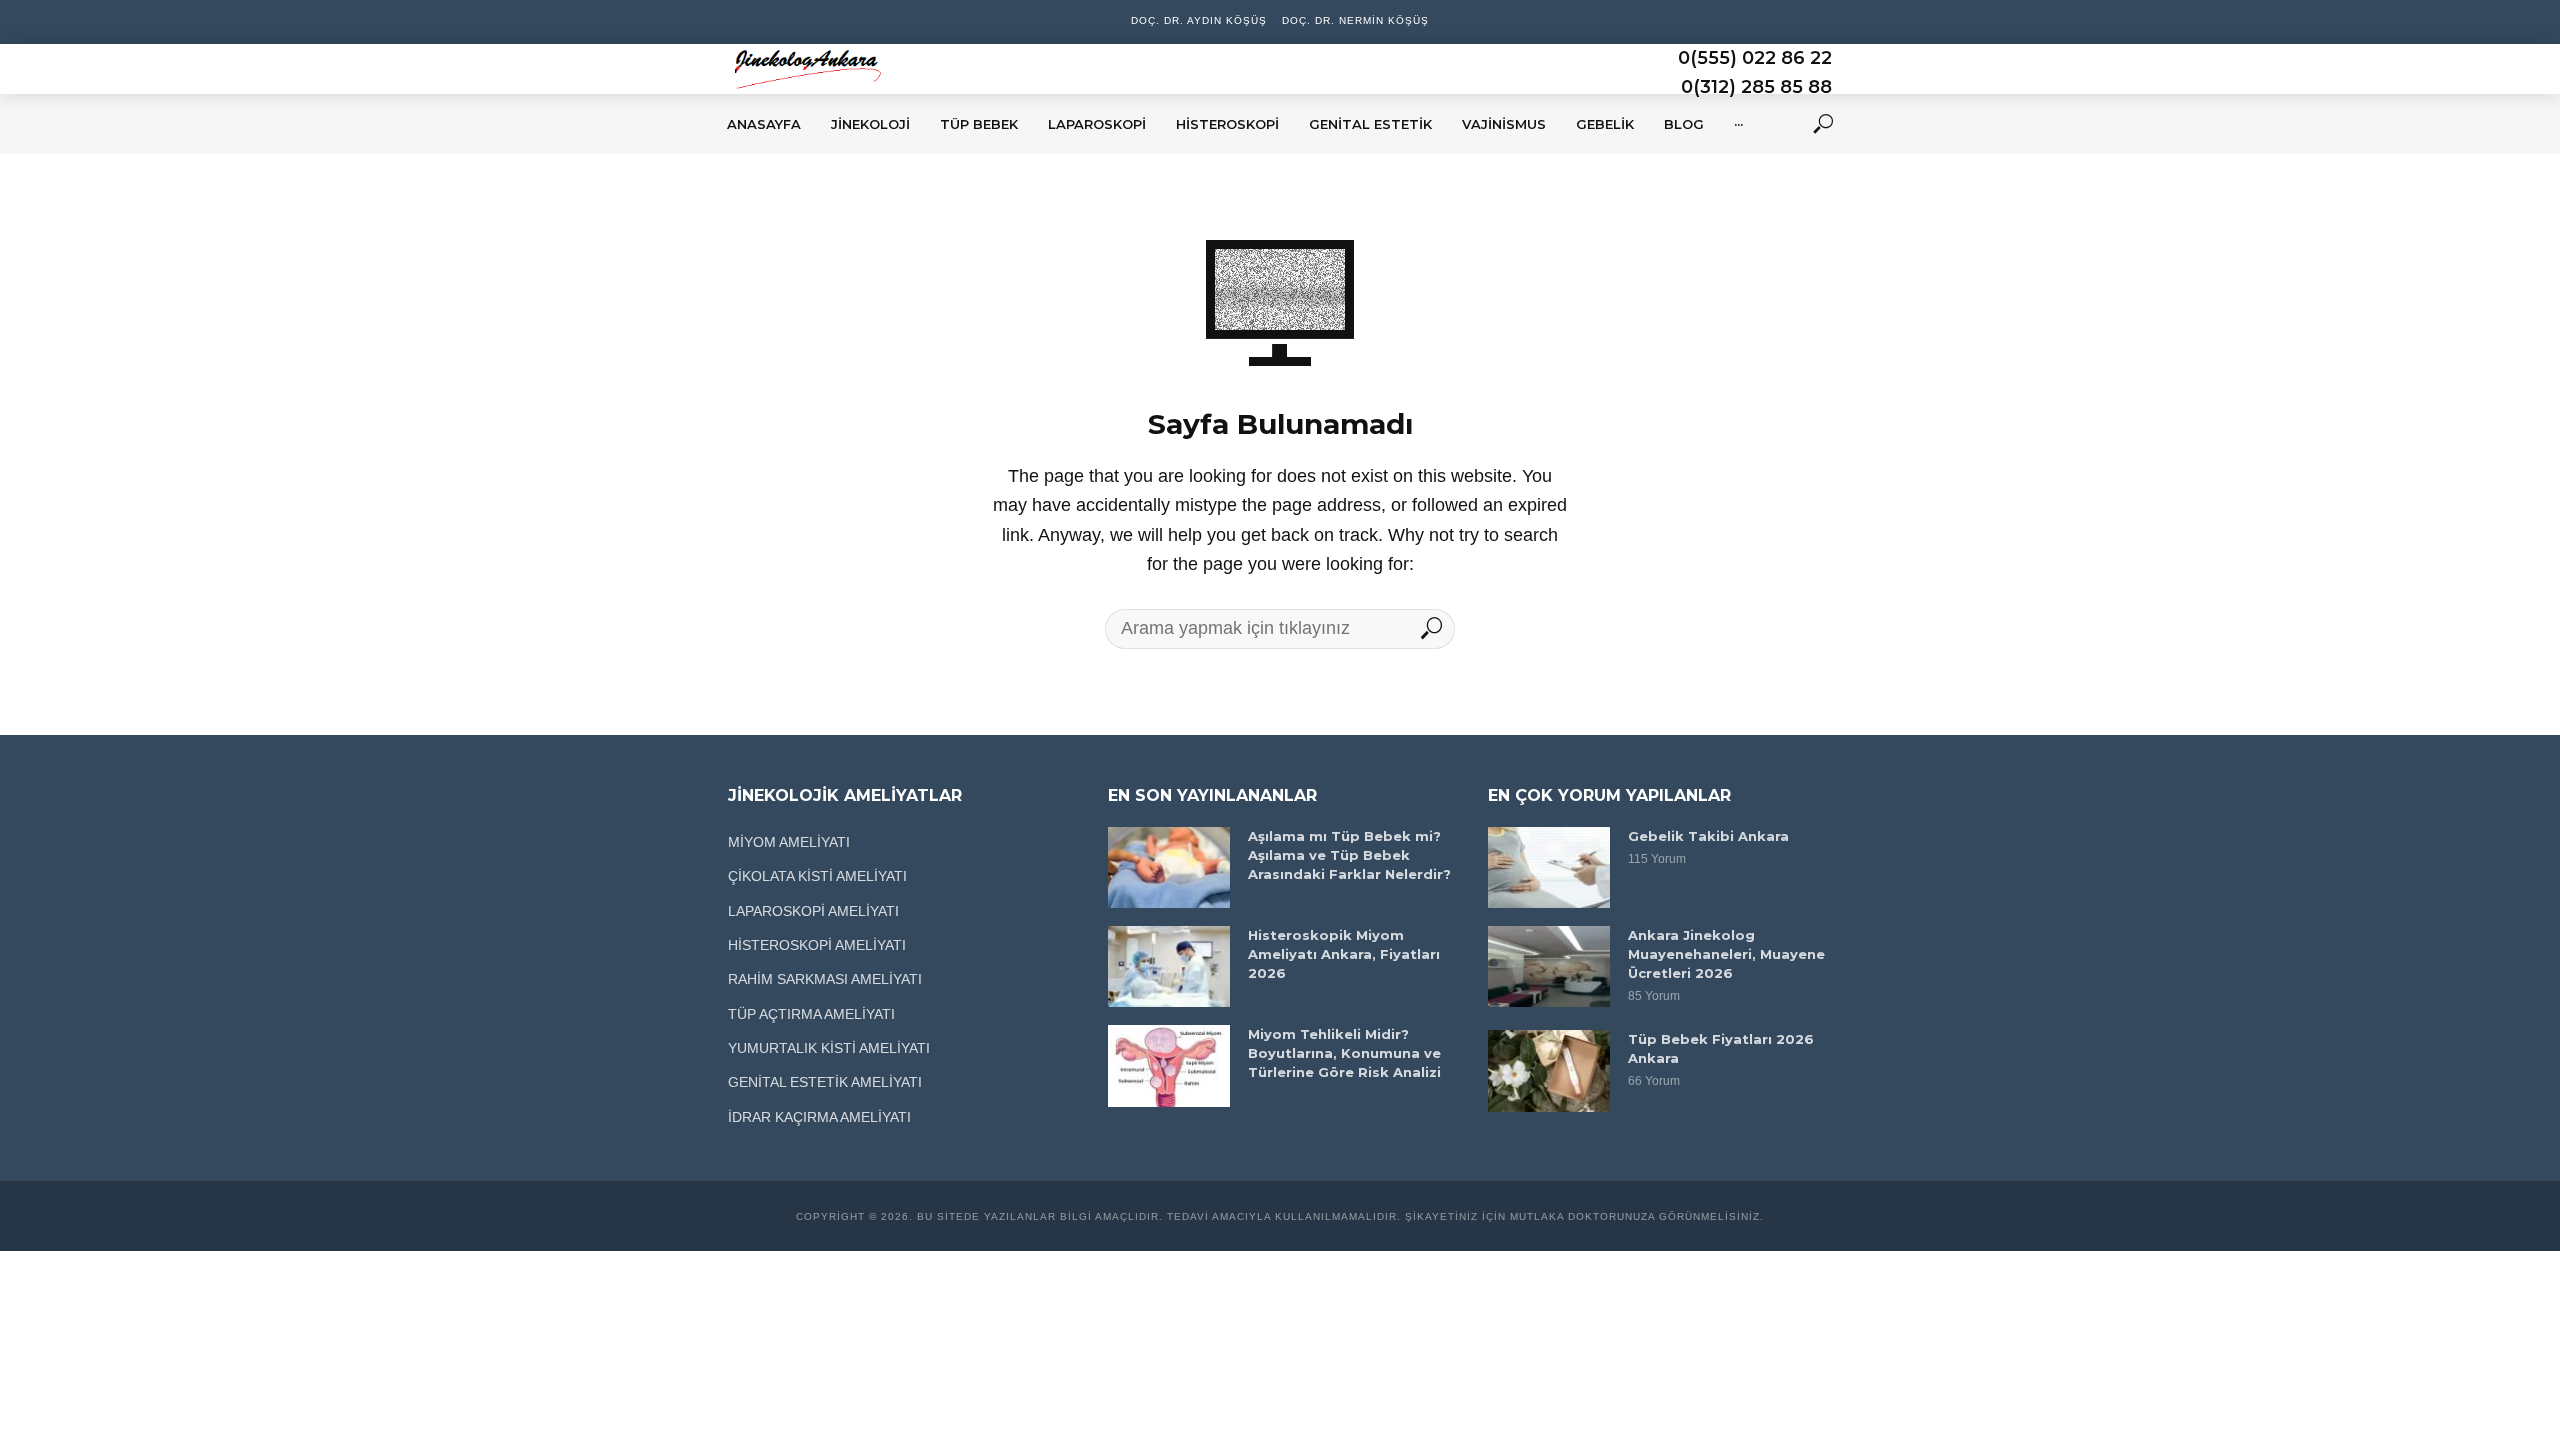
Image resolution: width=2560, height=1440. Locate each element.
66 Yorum (1654, 1081)
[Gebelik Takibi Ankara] (1549, 867)
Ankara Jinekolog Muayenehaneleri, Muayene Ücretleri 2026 (1726, 954)
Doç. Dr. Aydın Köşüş (1199, 20)
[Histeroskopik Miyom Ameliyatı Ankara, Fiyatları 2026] (1169, 966)
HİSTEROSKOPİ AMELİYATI (817, 945)
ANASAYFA (764, 124)
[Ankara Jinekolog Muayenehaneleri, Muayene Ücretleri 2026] (1549, 966)
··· (1738, 124)
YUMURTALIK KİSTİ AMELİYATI (829, 1048)
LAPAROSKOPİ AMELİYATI (813, 911)
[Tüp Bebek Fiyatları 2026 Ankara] (1549, 1070)
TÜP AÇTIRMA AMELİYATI (811, 1014)
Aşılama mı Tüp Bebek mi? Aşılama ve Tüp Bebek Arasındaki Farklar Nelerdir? (1349, 855)
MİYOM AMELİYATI (789, 842)
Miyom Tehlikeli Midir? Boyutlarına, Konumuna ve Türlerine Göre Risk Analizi (1344, 1053)
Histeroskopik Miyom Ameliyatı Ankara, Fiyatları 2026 (1344, 954)
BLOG (1684, 124)
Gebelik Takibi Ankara (1708, 836)
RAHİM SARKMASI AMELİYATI (825, 979)
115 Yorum (1657, 859)
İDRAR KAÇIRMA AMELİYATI (819, 1117)
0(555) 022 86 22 (1755, 58)
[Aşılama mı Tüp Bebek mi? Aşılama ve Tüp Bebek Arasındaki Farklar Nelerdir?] (1169, 867)
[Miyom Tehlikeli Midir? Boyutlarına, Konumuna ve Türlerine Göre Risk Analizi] (1169, 1065)
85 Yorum (1654, 996)
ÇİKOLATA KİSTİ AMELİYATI (817, 876)
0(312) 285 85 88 (1756, 87)
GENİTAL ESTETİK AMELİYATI (825, 1082)
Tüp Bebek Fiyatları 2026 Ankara (1721, 1048)
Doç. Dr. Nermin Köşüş (1355, 20)
